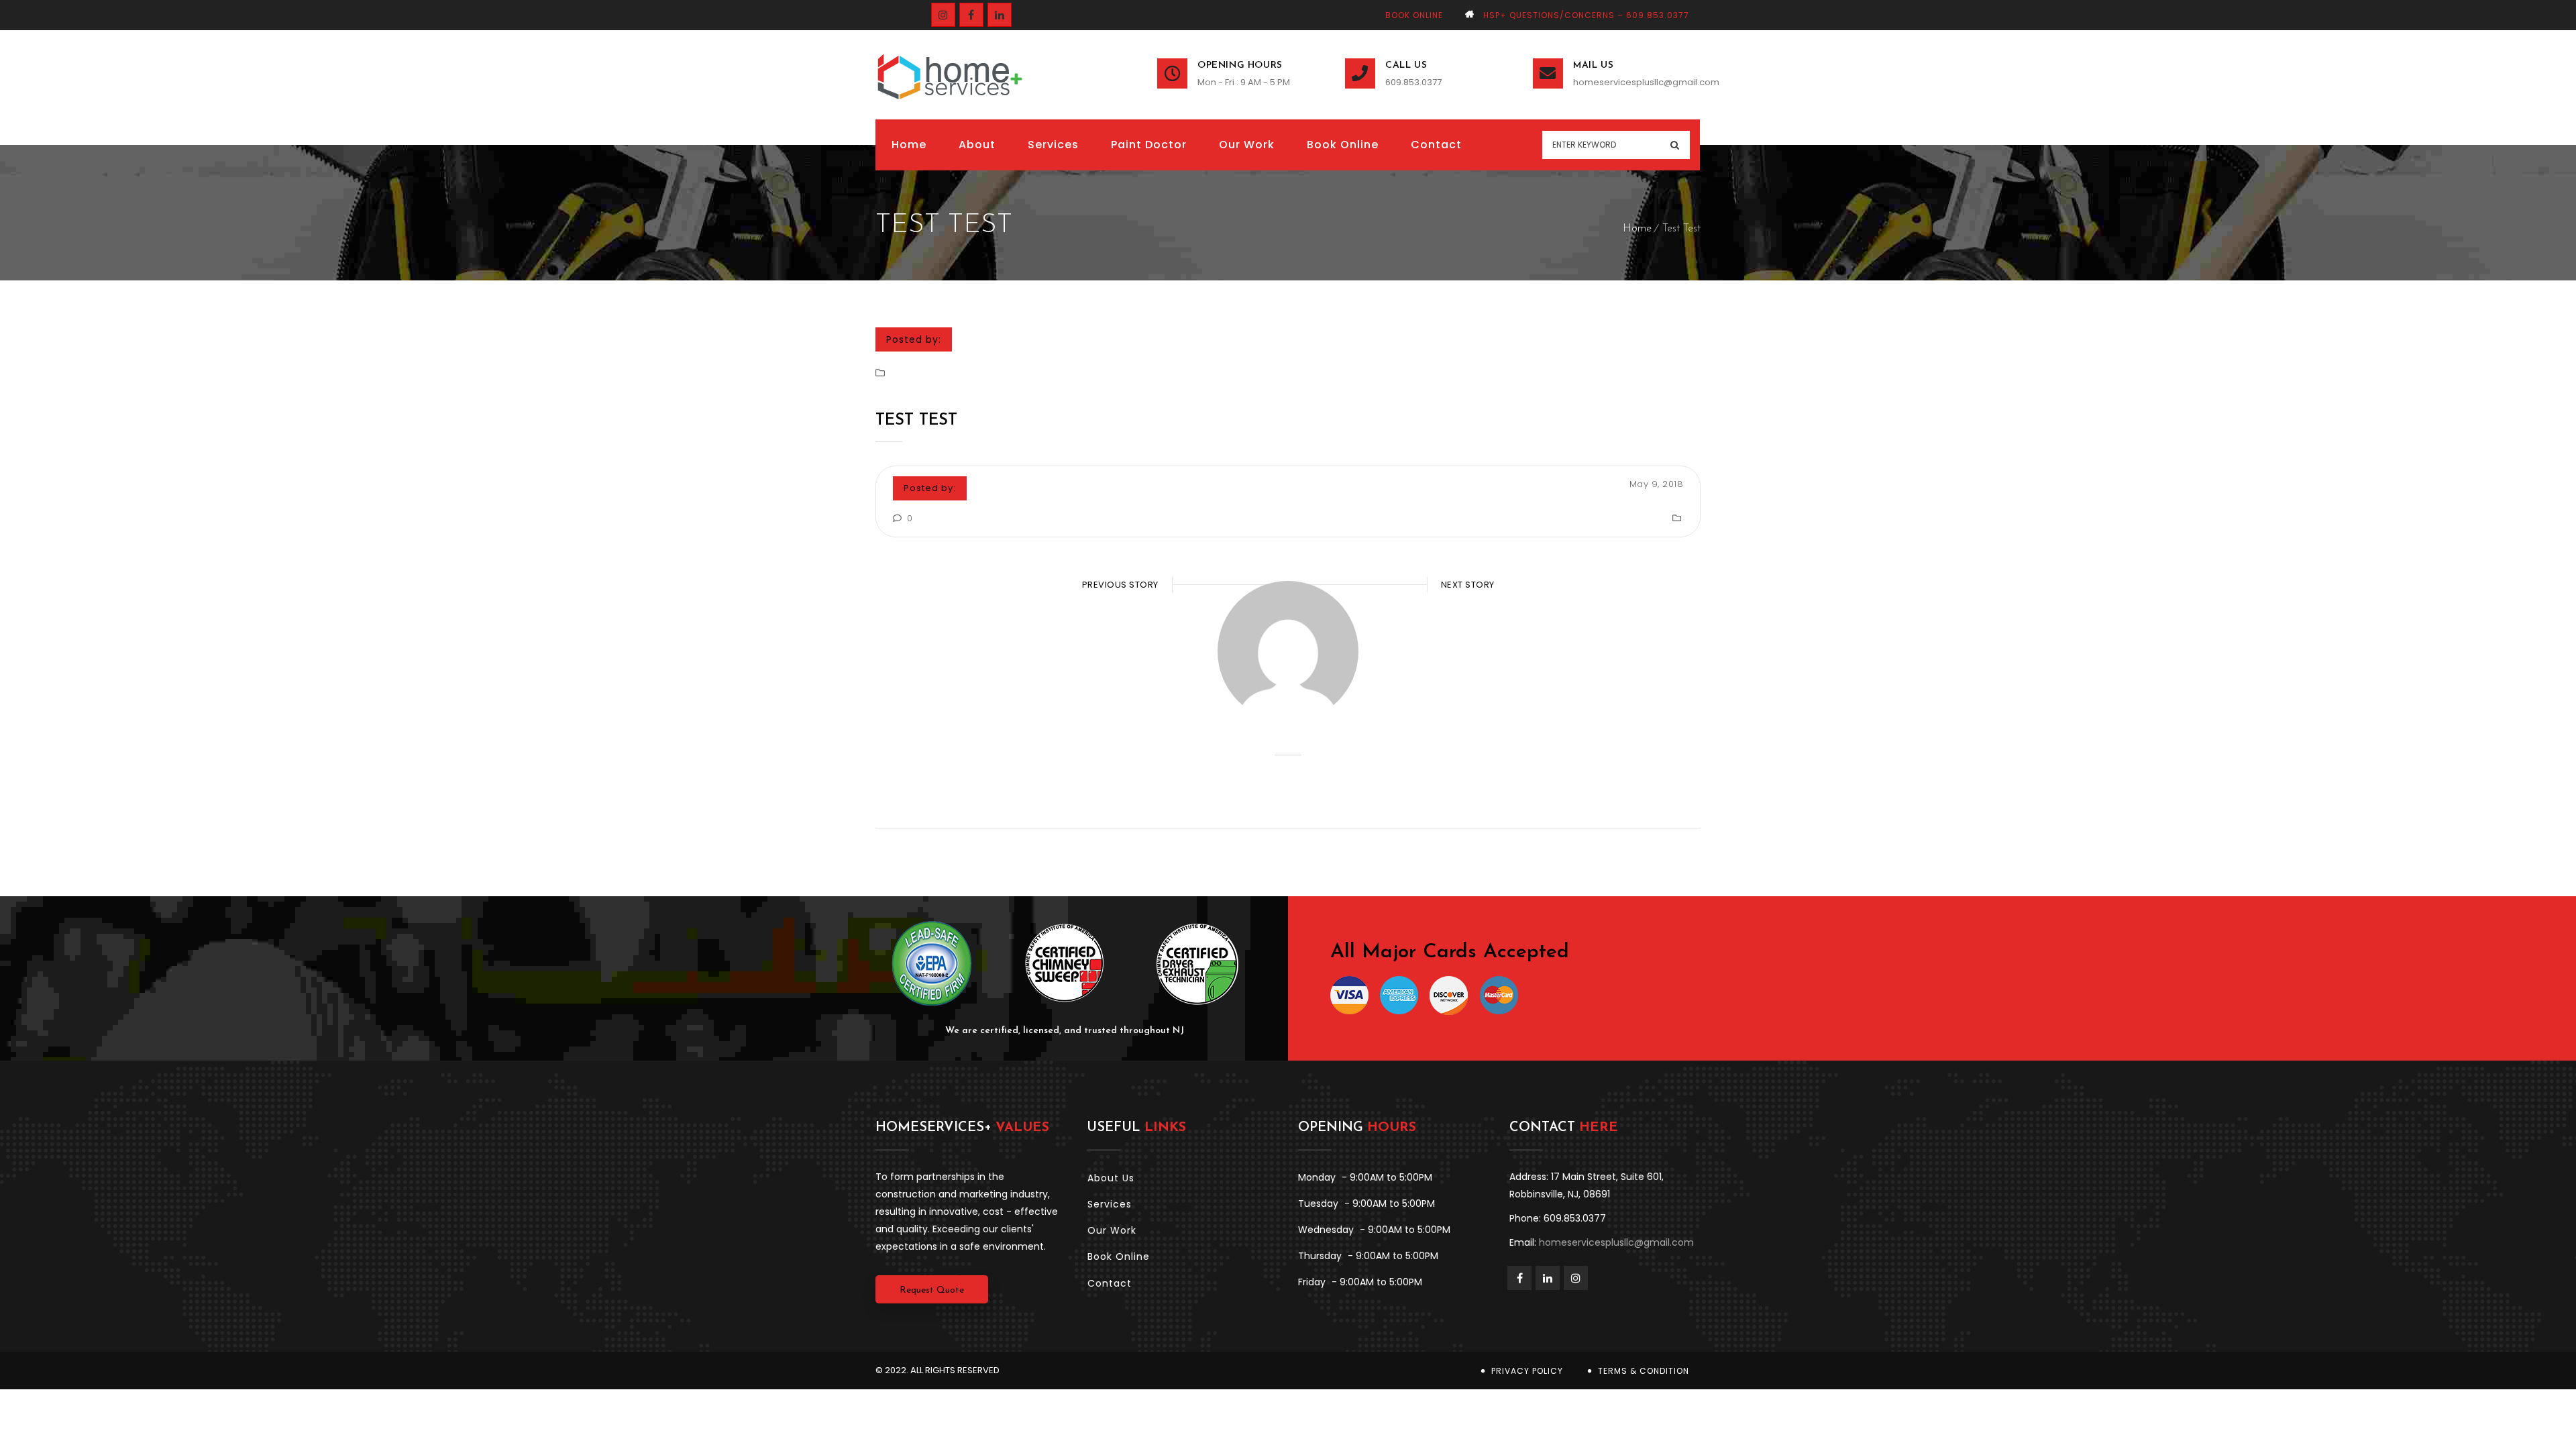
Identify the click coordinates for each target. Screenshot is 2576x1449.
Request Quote (932, 1290)
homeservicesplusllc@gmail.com (1637, 82)
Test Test (916, 421)
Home (1637, 229)
